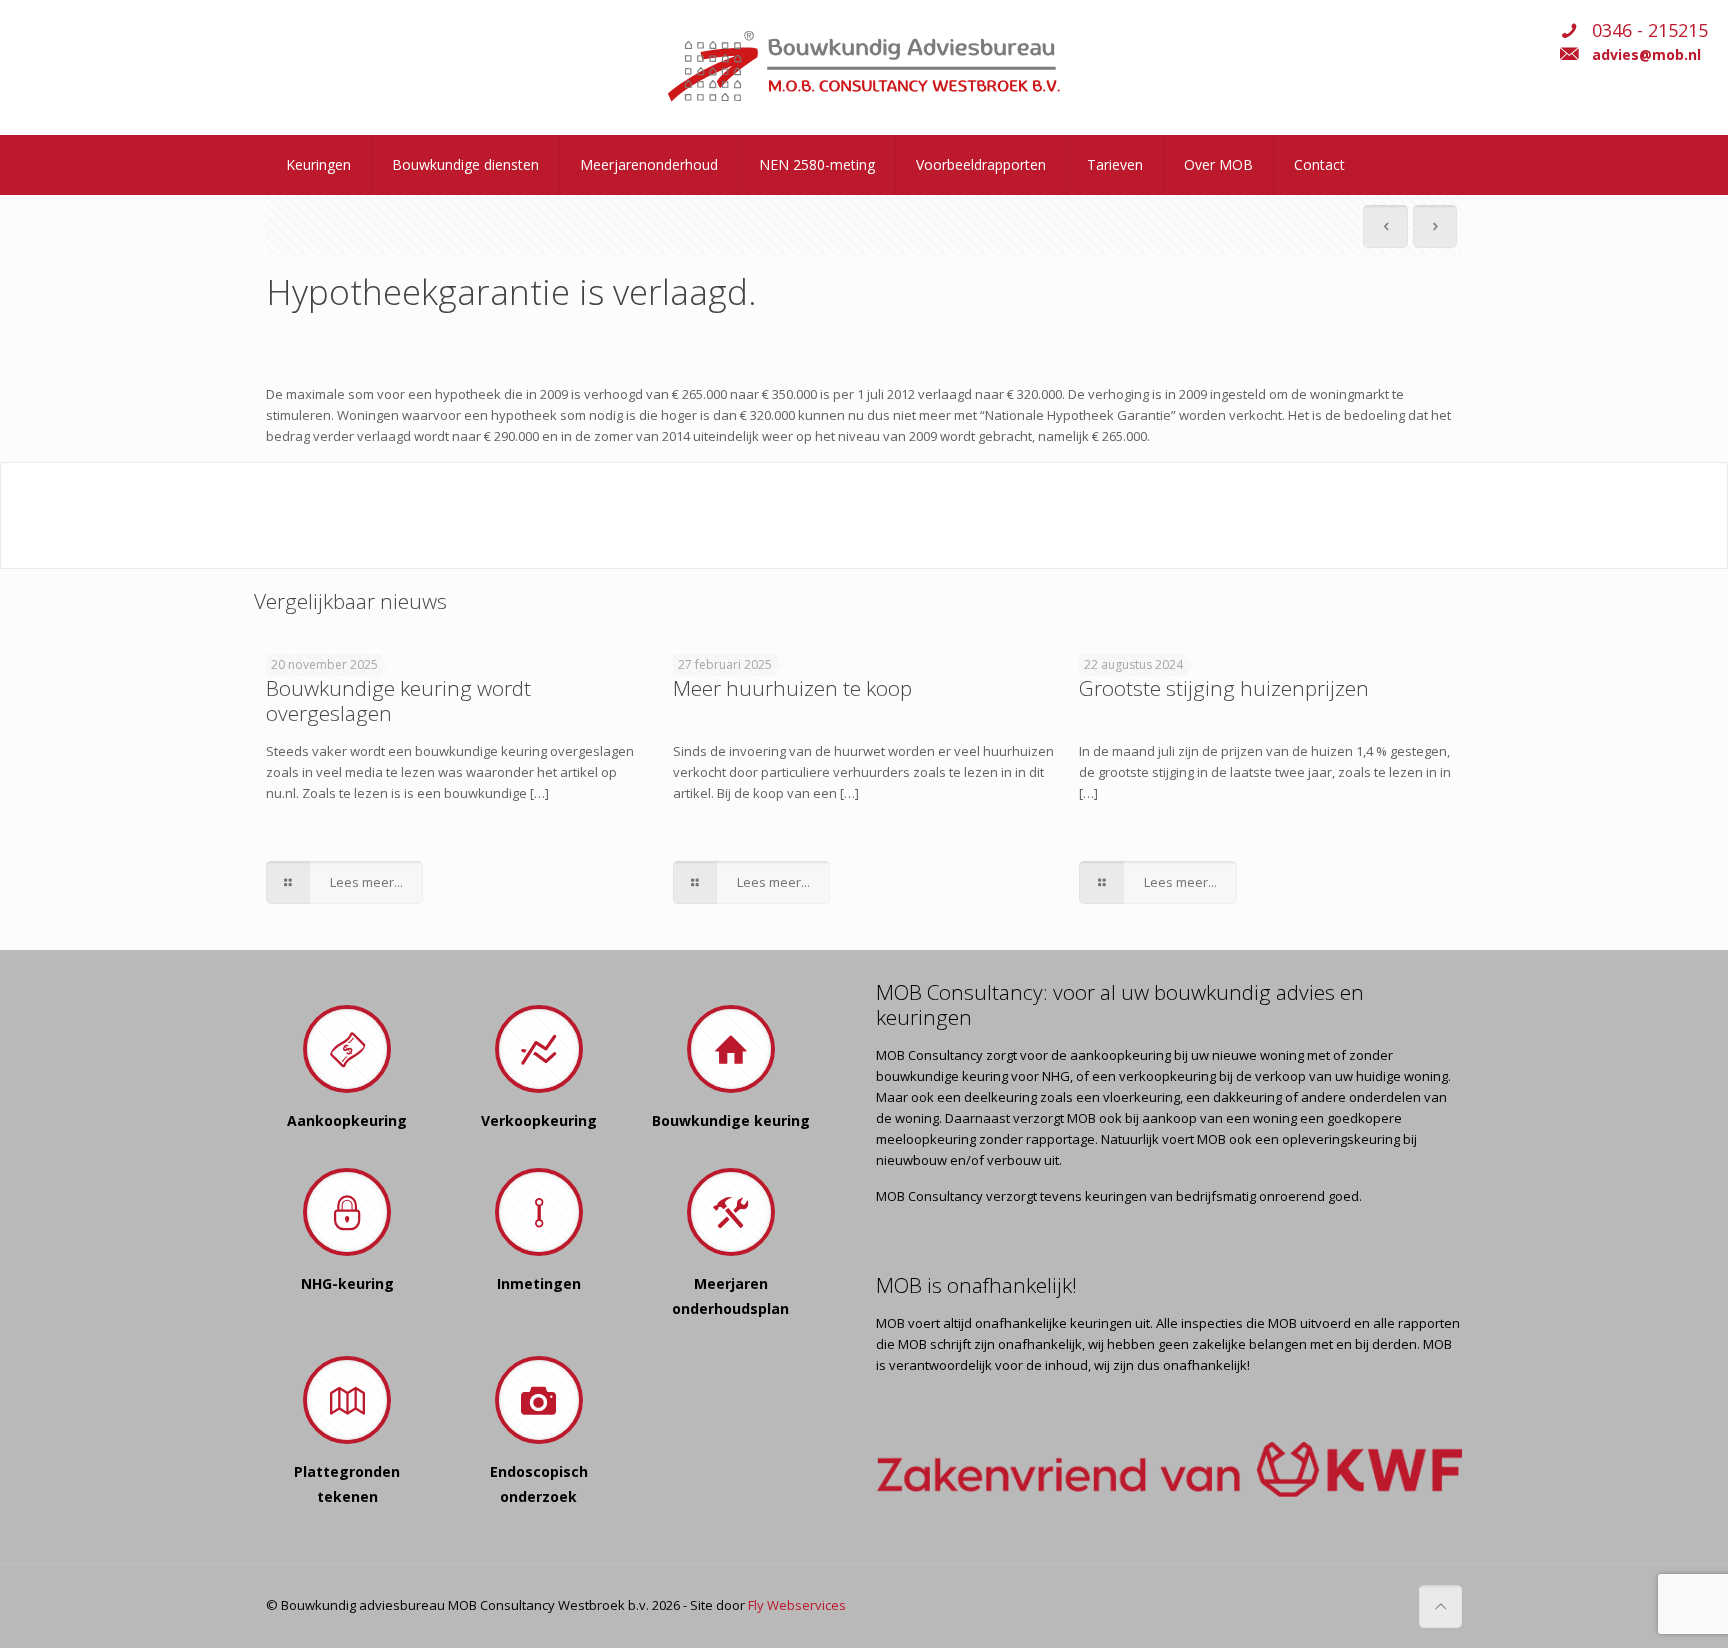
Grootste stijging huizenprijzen (1224, 688)
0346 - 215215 (1650, 30)
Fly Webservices (797, 1605)
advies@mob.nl (1646, 54)
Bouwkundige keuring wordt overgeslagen (398, 700)
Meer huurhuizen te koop (792, 688)
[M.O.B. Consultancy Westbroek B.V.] (864, 67)
